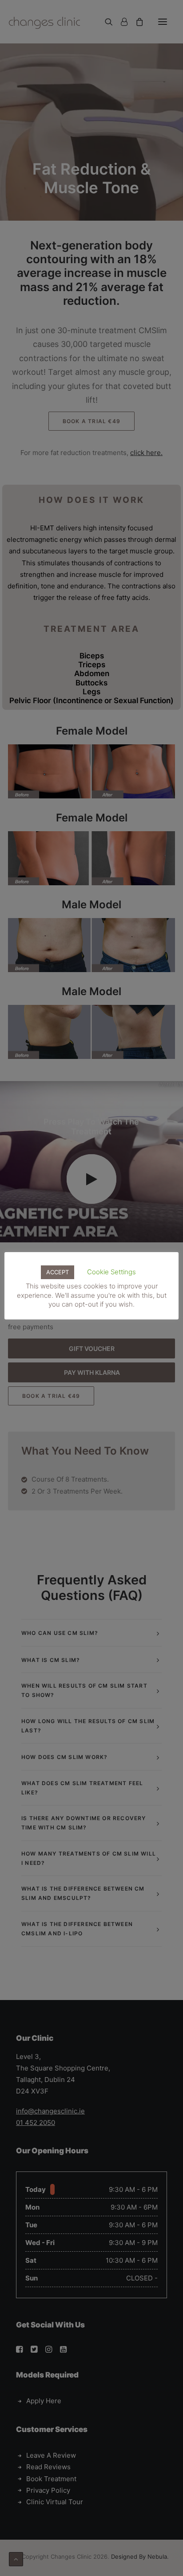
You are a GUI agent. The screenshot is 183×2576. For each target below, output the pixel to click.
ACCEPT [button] (58, 1272)
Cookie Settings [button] (111, 1272)
